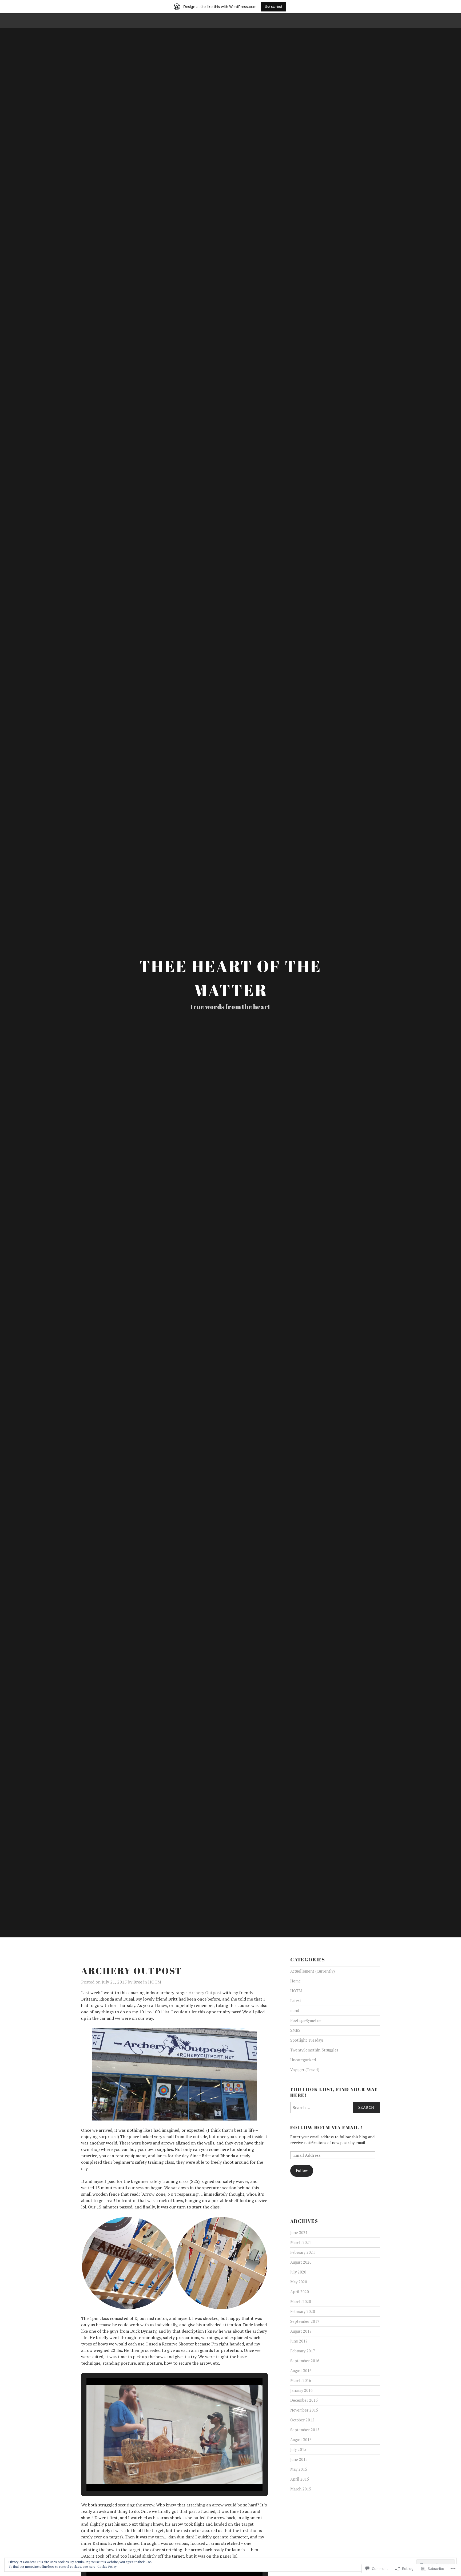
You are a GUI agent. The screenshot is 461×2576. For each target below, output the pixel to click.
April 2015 (300, 2479)
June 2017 (299, 2341)
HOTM (155, 1982)
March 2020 (301, 2302)
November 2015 (304, 2410)
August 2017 (301, 2331)
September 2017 (305, 2321)
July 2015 (298, 2450)
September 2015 (305, 2430)
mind (295, 2011)
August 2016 (301, 2371)
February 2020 (303, 2311)
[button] (128, 2263)
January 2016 (301, 2390)
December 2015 (304, 2400)
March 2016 (301, 2381)
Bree (138, 1982)
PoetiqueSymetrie (306, 2020)
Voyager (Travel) (305, 2070)
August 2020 (301, 2262)
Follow (302, 2170)
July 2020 (298, 2272)
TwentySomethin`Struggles (314, 2050)
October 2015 (302, 2420)
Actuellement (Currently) (313, 1971)
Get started (273, 7)
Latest (296, 2001)
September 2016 (305, 2361)
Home (295, 1981)
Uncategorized (303, 2060)
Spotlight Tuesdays (307, 2040)
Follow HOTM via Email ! (326, 2127)
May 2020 (299, 2282)
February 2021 (303, 2252)
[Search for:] (335, 2107)
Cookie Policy (107, 2567)
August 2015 (301, 2440)
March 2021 (301, 2242)
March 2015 (301, 2489)
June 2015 (299, 2459)
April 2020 (300, 2292)
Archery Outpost (206, 1993)
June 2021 (299, 2233)
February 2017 (303, 2351)
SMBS (295, 2030)
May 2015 (299, 2469)
